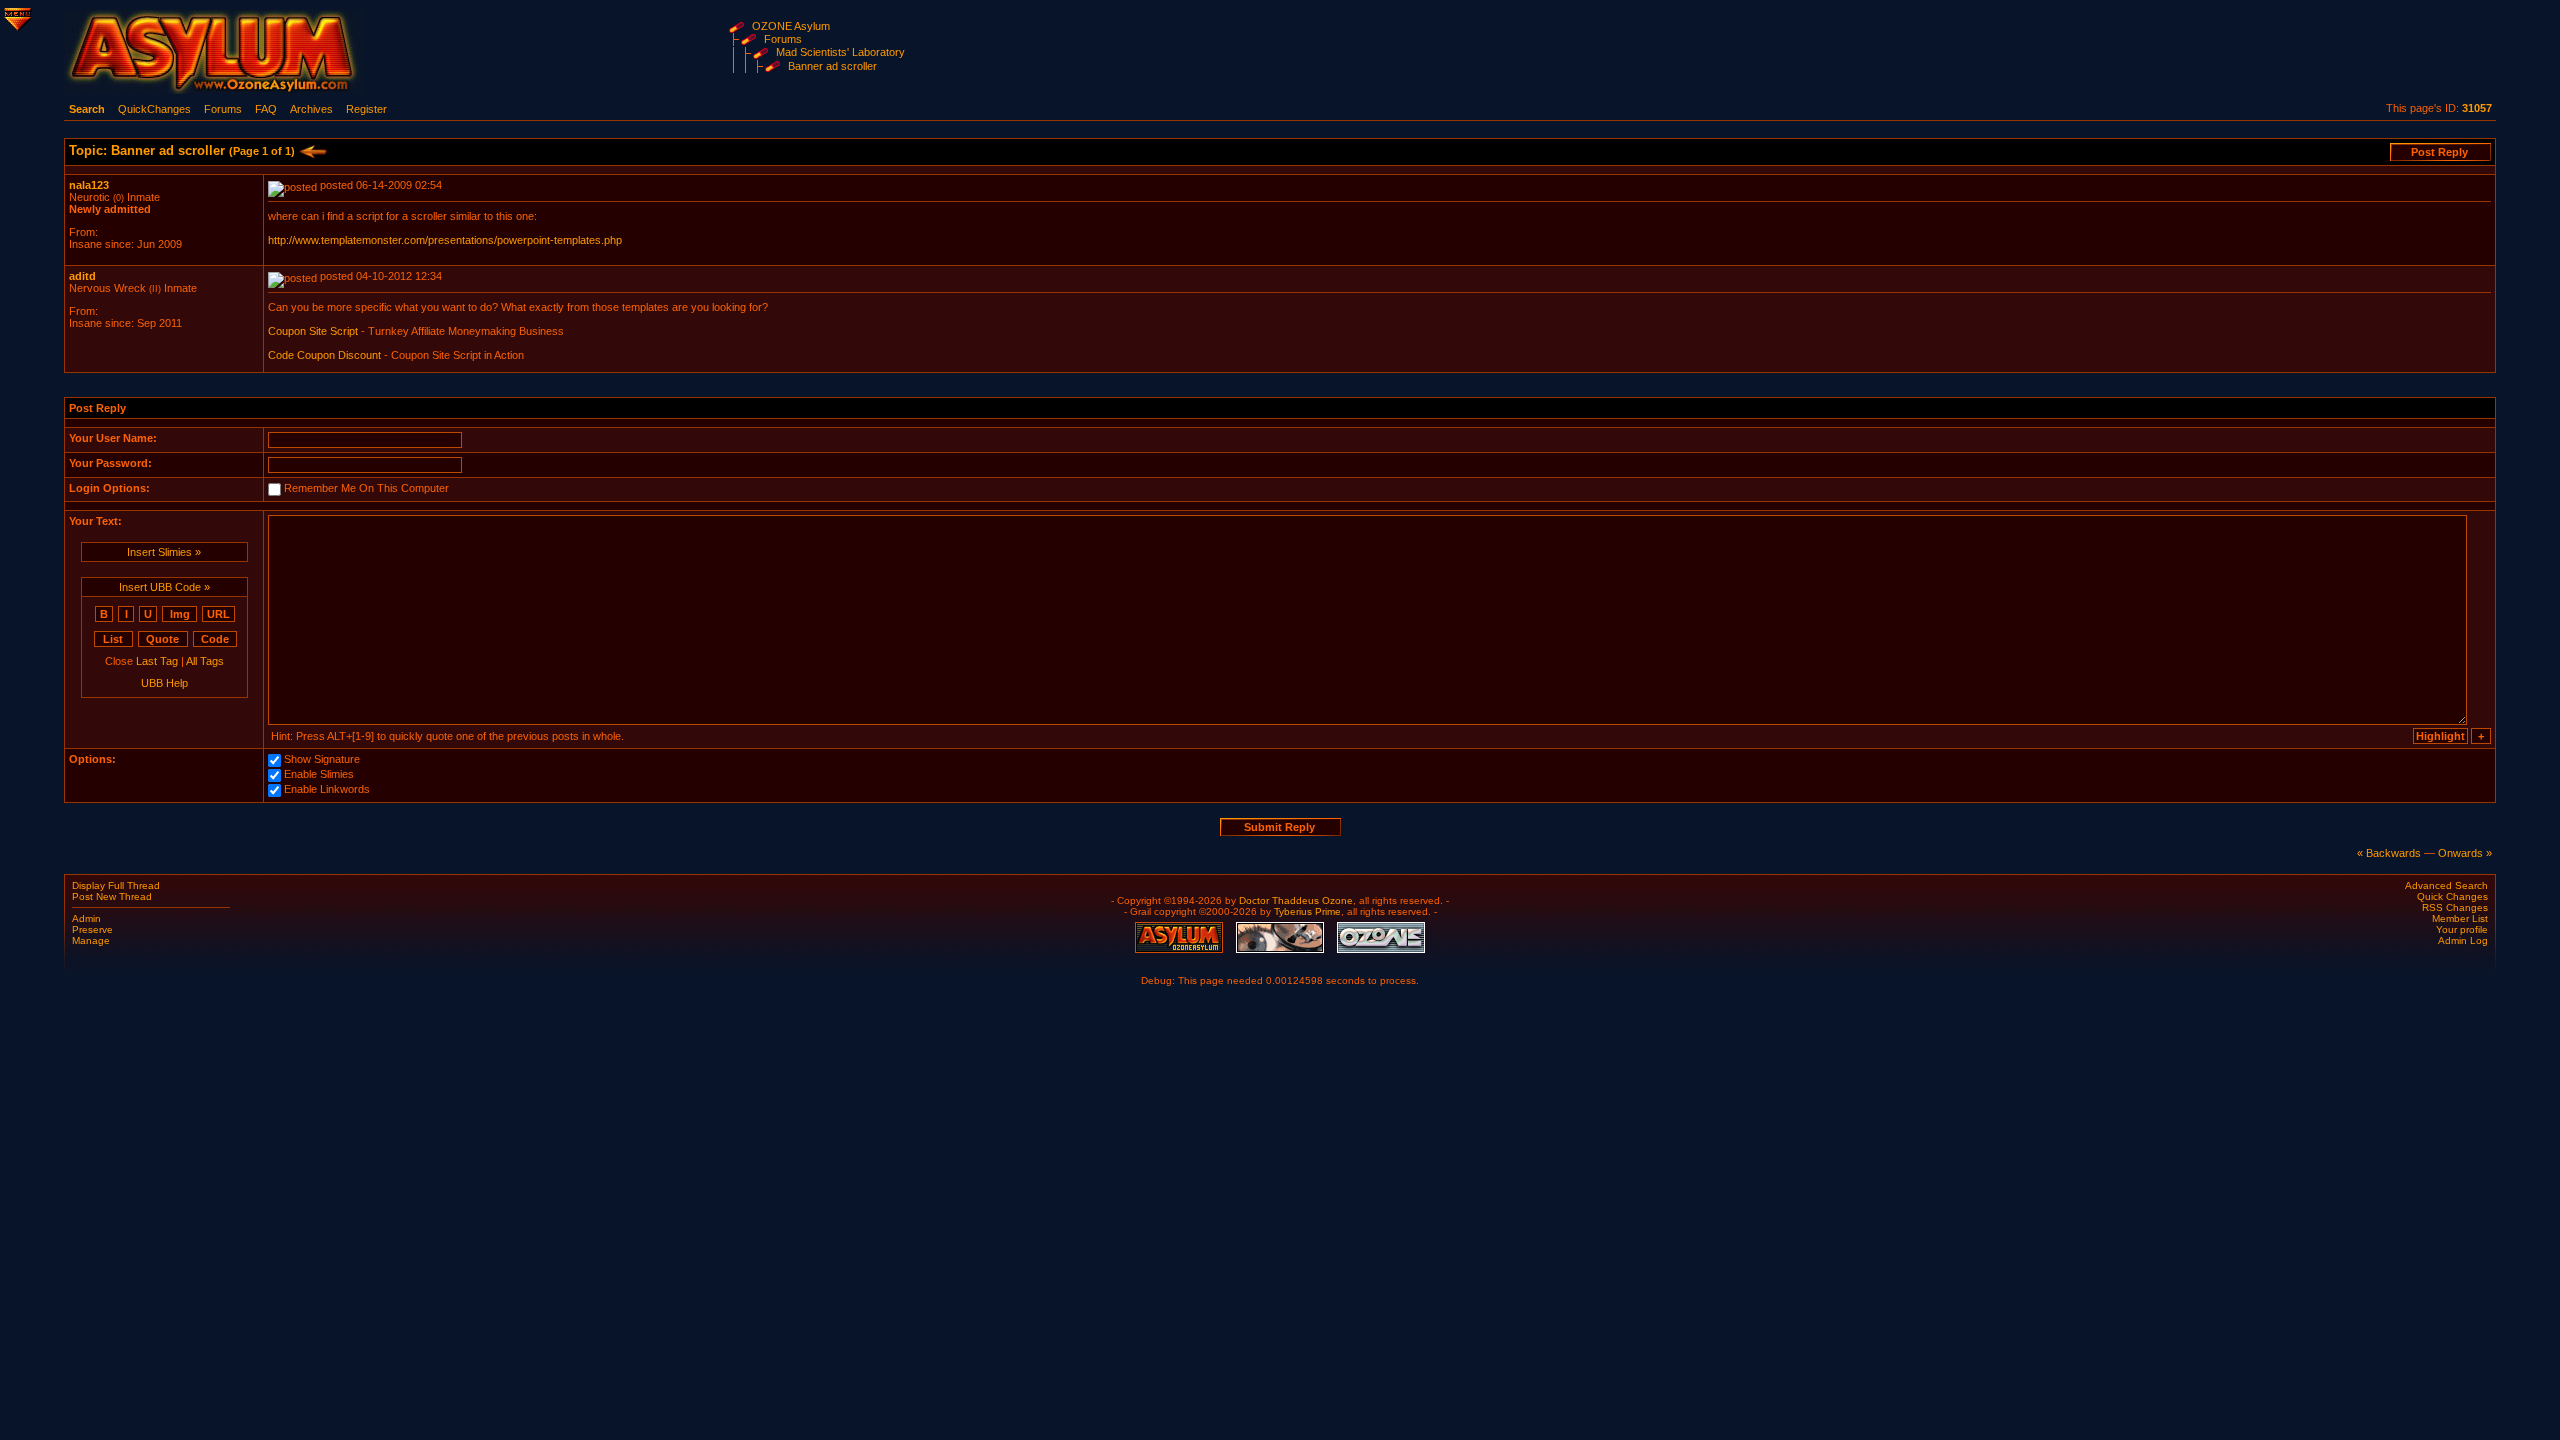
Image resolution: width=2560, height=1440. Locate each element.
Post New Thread (112, 896)
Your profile (2462, 929)
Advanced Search (2446, 885)
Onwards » (2465, 853)
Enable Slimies (319, 775)
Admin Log (2463, 940)
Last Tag (157, 661)
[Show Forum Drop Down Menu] (16, 16)
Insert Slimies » (164, 552)
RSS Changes (2455, 907)
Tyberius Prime (1307, 911)
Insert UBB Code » (164, 587)
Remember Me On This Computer (366, 489)
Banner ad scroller (832, 66)
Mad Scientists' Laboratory (840, 52)
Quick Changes (2452, 896)
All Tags (205, 661)
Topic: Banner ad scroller (182, 150)
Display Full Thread (116, 885)
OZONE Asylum (791, 26)
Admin (86, 918)
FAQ (266, 109)
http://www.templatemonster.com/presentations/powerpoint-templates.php (445, 240)
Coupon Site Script (313, 331)
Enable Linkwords (327, 790)
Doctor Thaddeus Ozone (1296, 900)
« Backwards (2389, 853)
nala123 (89, 185)
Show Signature (322, 760)
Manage (91, 940)
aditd (82, 276)
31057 (2477, 108)
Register (366, 109)
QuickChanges (154, 109)
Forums (783, 39)
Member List (2460, 918)
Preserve (92, 929)
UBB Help (164, 683)
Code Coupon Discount (324, 355)
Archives (311, 109)
